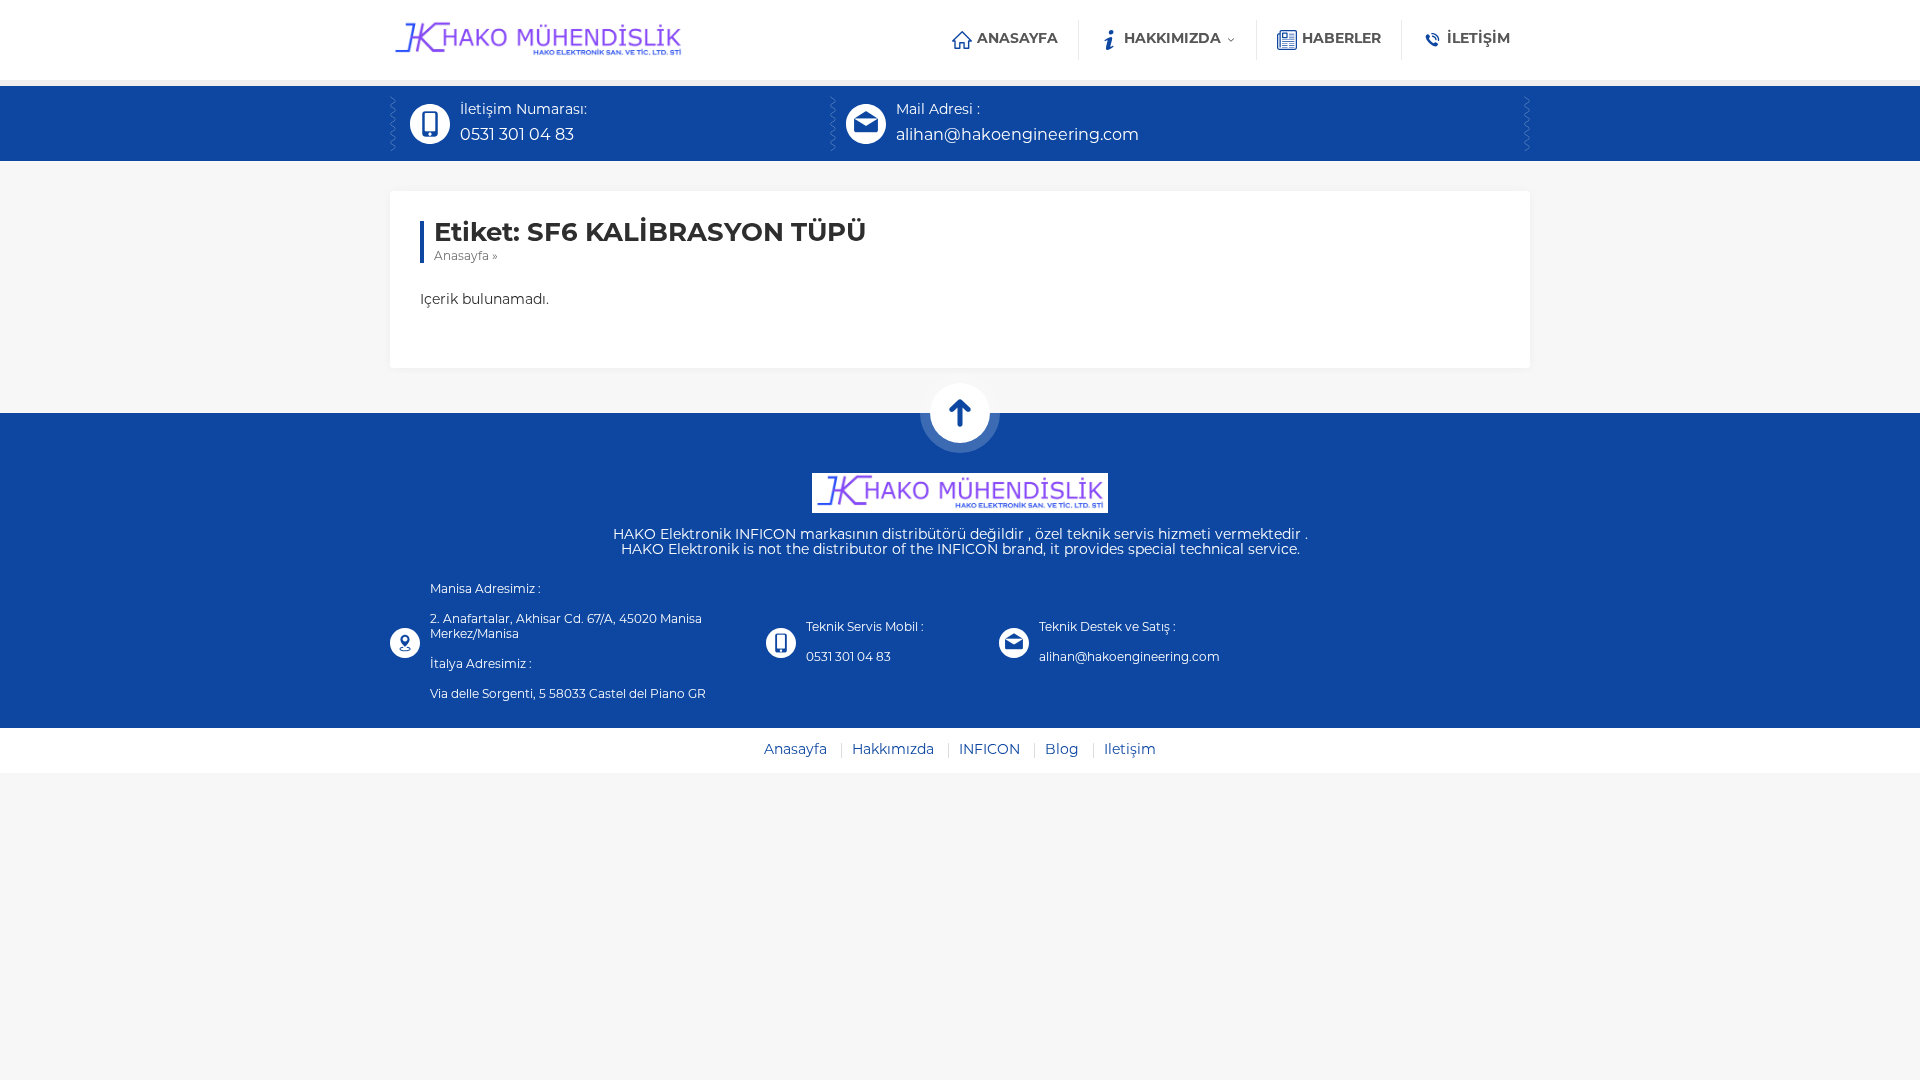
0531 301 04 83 (517, 136)
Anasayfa (461, 257)
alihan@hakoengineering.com (1017, 136)
